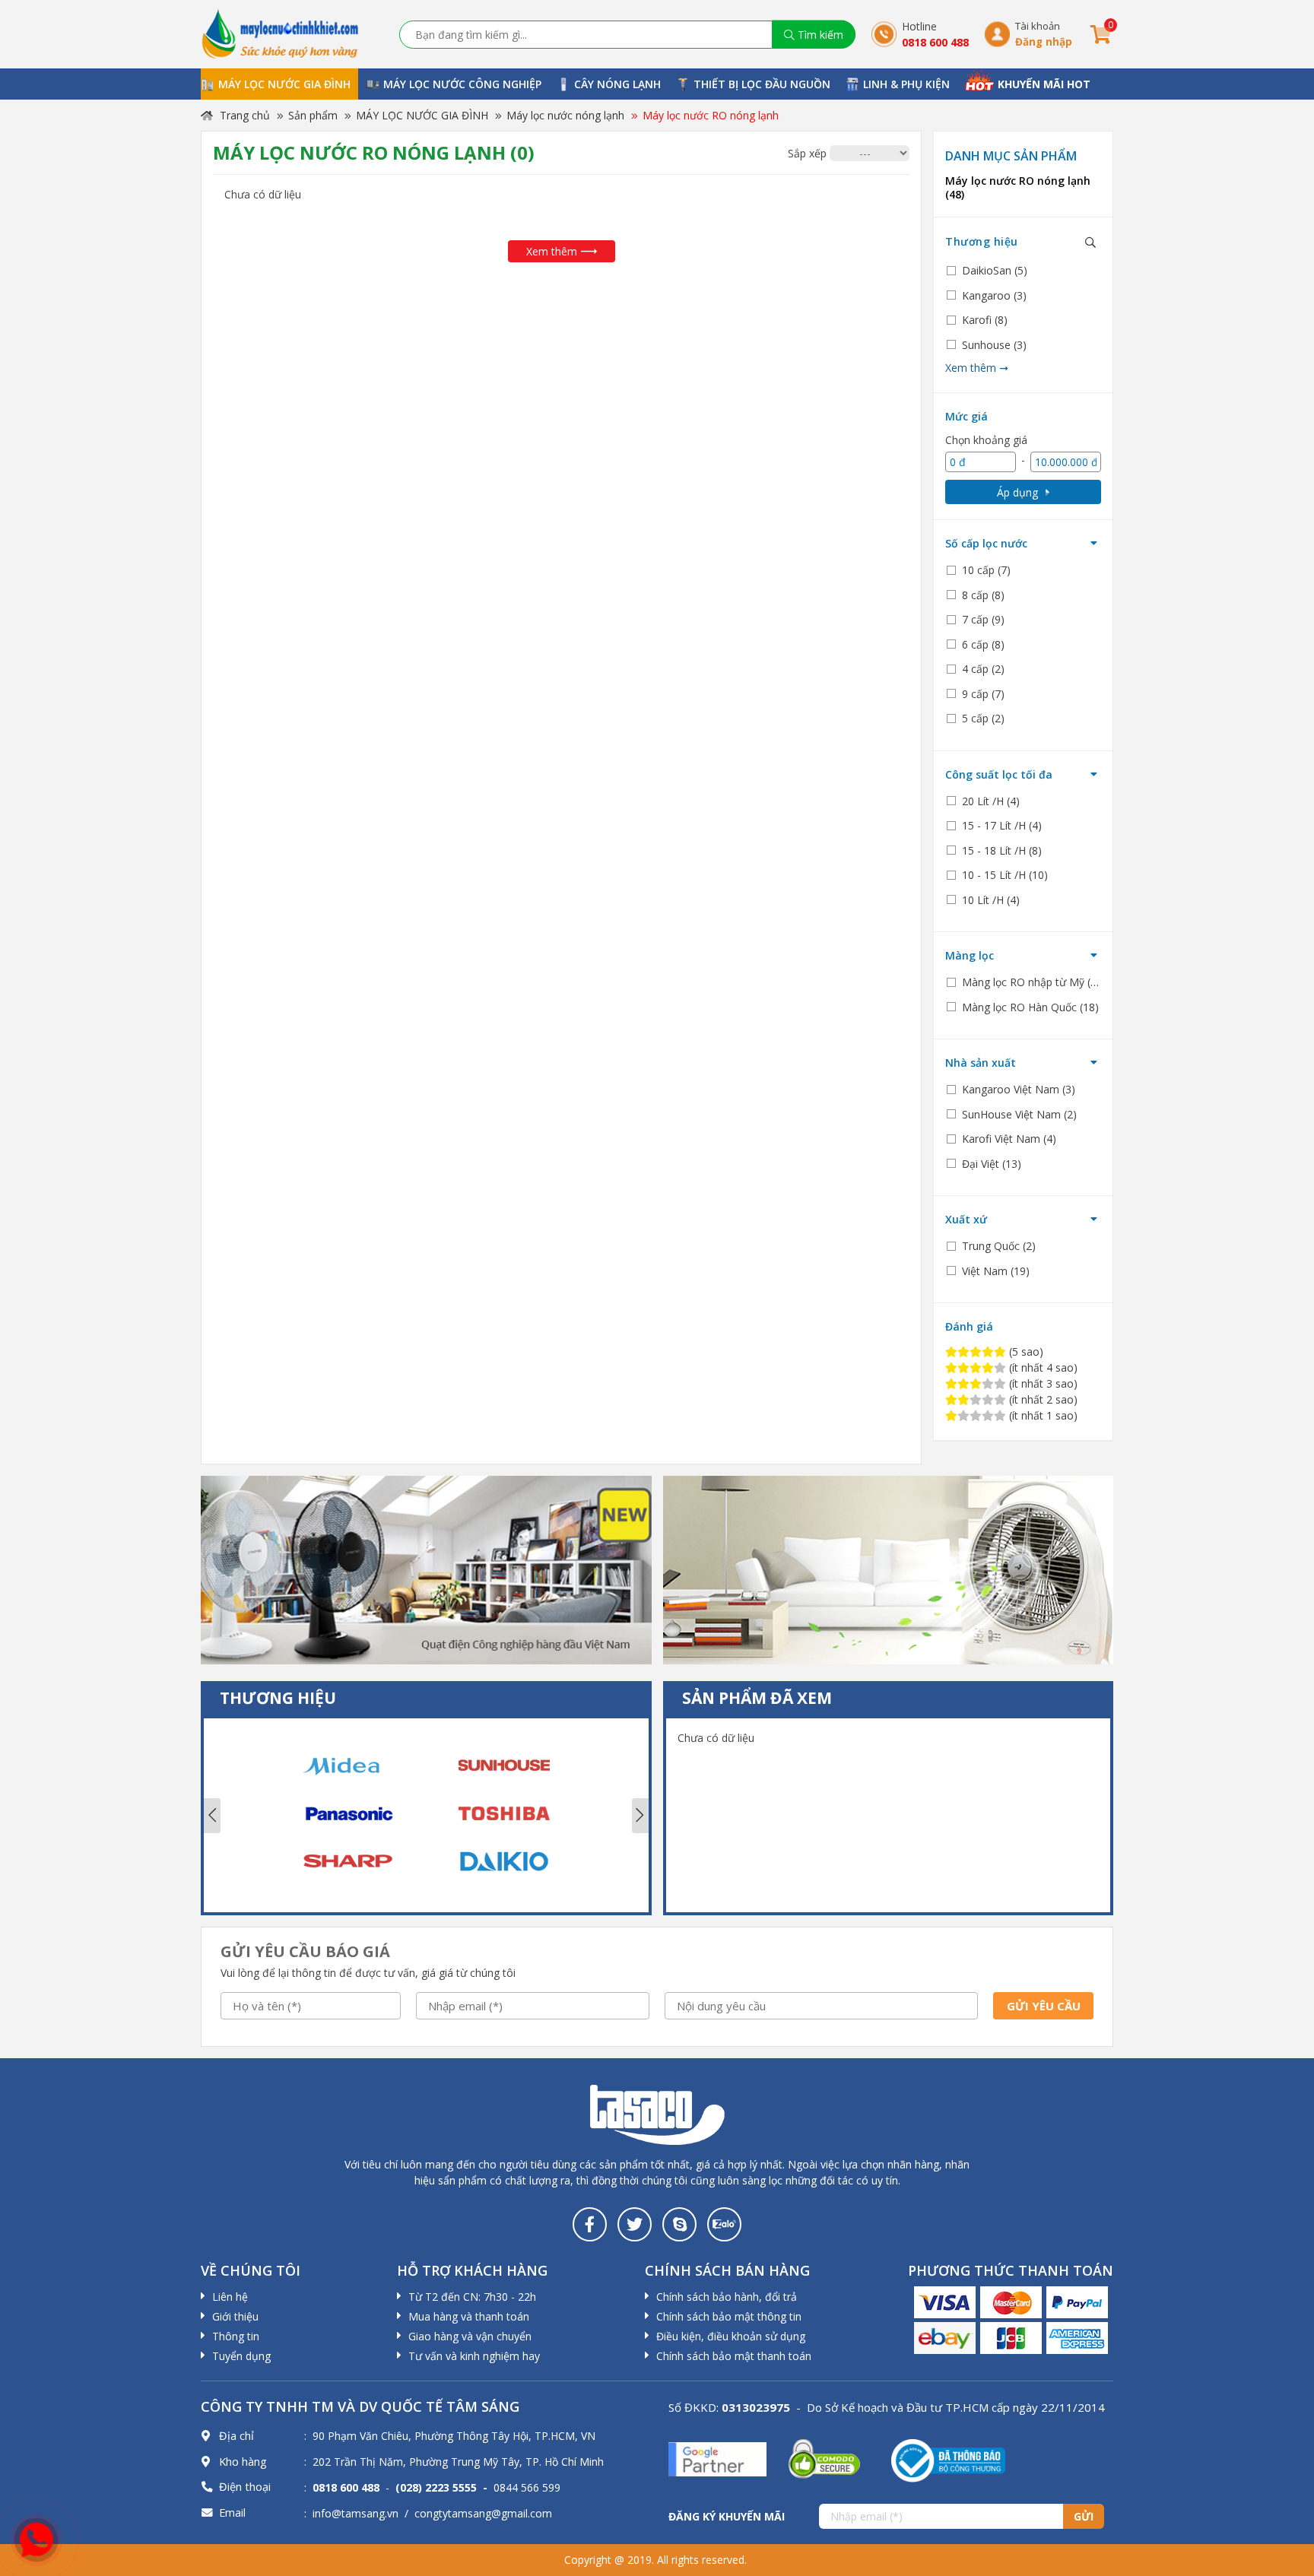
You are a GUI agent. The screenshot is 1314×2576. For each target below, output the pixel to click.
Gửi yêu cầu (1044, 2006)
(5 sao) (1025, 1351)
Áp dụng (1017, 492)
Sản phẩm (313, 115)
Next (640, 1816)
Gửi (1084, 2516)
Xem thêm (552, 251)
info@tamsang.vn (355, 2513)
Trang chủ (243, 115)
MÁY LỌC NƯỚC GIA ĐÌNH (422, 115)
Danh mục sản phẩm (1011, 156)
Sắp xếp (807, 153)
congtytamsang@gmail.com (483, 2513)
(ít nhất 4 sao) (1042, 1367)
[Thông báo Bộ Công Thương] (948, 2460)
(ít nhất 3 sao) (1042, 1383)
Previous (212, 1816)
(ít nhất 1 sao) (1042, 1415)
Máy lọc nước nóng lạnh (565, 115)
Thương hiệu (982, 241)
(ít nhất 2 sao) (1042, 1399)
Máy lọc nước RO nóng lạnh (711, 115)
